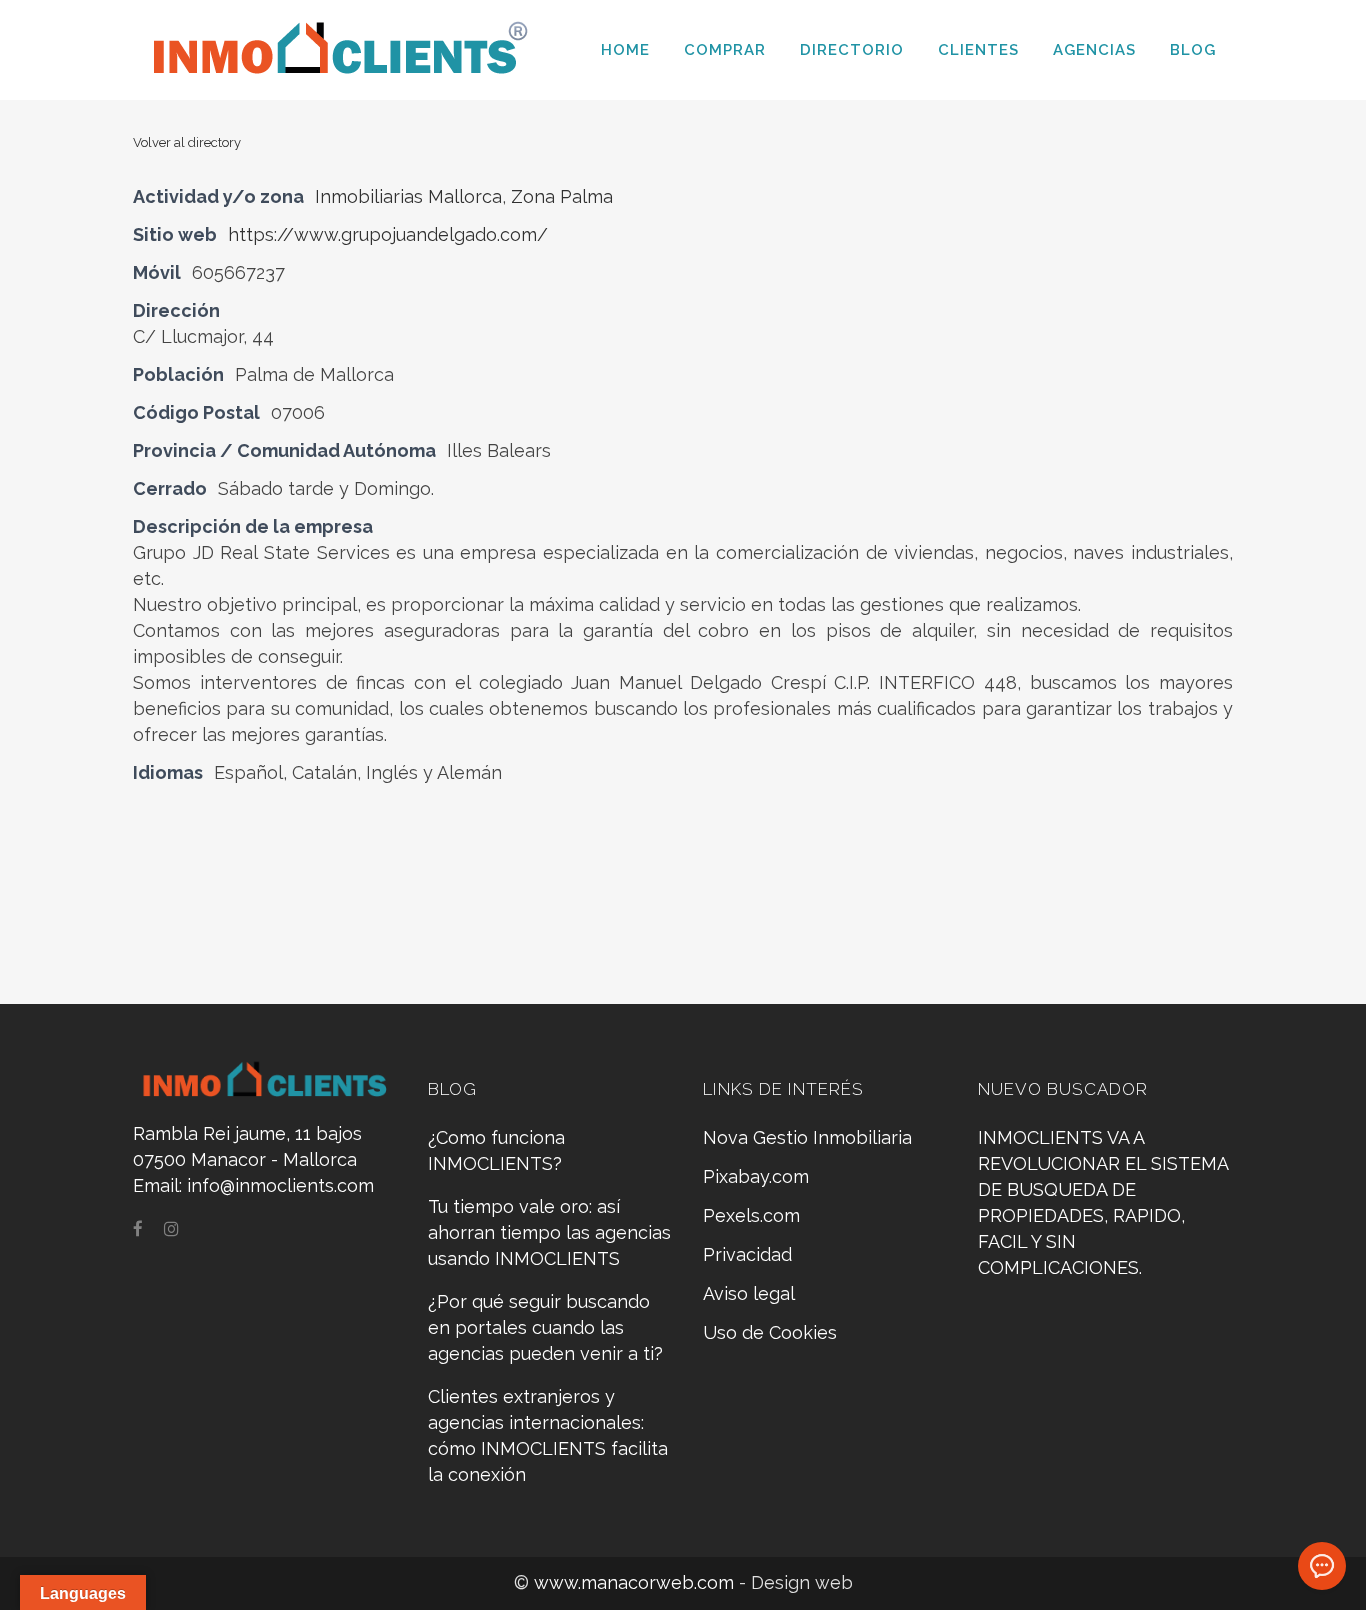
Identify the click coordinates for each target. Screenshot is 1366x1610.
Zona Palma (562, 196)
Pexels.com (751, 1215)
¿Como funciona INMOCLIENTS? (496, 1150)
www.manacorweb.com (636, 1582)
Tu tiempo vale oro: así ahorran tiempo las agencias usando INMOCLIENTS (549, 1232)
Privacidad (747, 1254)
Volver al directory (187, 142)
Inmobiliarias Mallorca (408, 196)
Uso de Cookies (770, 1332)
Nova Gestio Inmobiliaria (807, 1137)
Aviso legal (749, 1293)
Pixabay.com (756, 1176)
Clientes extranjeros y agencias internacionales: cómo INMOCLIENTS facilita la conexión (548, 1435)
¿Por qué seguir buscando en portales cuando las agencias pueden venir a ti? (545, 1327)
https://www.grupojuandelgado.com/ (388, 234)
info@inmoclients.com (280, 1185)
